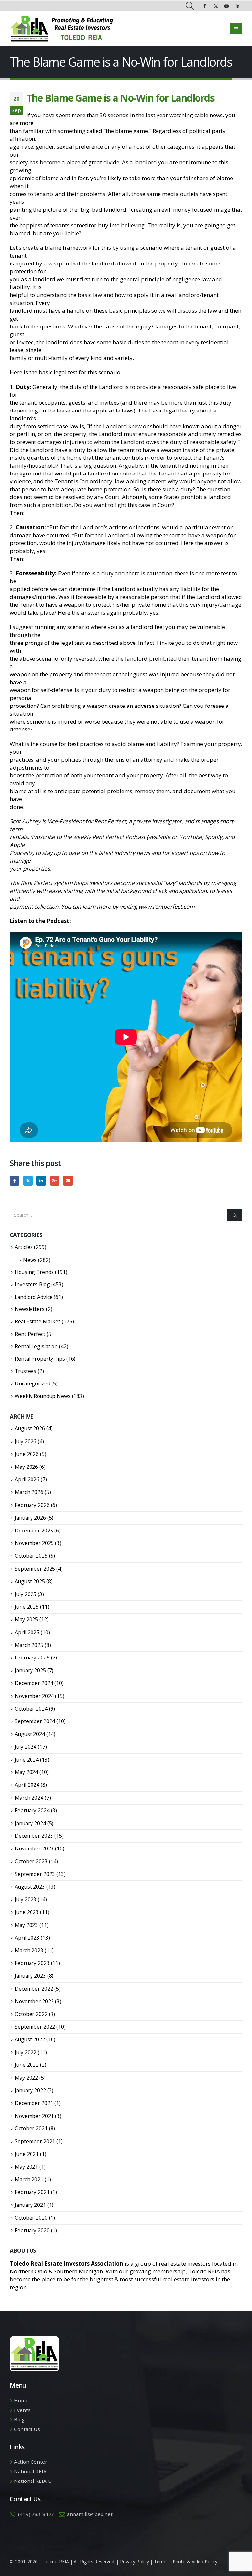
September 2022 (35, 2027)
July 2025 (26, 1594)
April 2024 (27, 1785)
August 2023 (30, 1887)
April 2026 (27, 1479)
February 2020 (32, 2230)
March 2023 (29, 1950)
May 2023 (26, 1925)
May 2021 (26, 2167)
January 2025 (30, 1670)
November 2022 (34, 2001)
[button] (190, 6)
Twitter (28, 1181)
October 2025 (31, 1556)
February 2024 (32, 1810)
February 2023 (32, 1963)
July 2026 (26, 1441)
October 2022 (31, 2014)
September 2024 (35, 1721)
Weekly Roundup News (43, 1396)
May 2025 (26, 1619)
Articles (24, 1247)
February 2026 (32, 1505)
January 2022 (30, 2090)
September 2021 (35, 2141)
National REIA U (33, 2481)
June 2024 (27, 1760)
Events (22, 2410)
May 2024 (26, 1772)
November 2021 (34, 2116)
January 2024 (30, 1823)
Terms (161, 2561)
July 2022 (26, 2052)
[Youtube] (226, 6)
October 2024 (31, 1709)
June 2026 (27, 1454)
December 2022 (34, 1989)
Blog (19, 2419)
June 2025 (27, 1607)
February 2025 (32, 1658)
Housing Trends (34, 1272)
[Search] (235, 1215)
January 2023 (30, 1976)
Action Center (31, 2462)
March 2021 (29, 2179)
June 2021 (27, 2154)
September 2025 (35, 1569)
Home (21, 2400)
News (30, 1260)
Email (68, 1181)
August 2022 (30, 2039)
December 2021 (34, 2103)
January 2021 (30, 2205)
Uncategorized (32, 1383)
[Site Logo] (62, 29)
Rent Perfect (30, 1334)
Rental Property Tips (40, 1359)
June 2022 (27, 2065)
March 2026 (29, 1492)
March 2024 (29, 1798)
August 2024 (30, 1734)
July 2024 (26, 1747)
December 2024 (34, 1683)
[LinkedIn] (237, 6)
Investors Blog (32, 1284)
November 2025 (34, 1543)
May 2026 (26, 1467)
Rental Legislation (36, 1346)
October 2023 (31, 1861)
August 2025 (30, 1581)
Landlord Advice (34, 1297)
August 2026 (30, 1428)
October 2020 (31, 2218)
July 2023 (26, 1899)
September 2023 (35, 1874)
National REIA (30, 2471)
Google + (55, 1181)
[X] (216, 6)
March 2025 (29, 1645)
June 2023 (27, 1912)
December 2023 (34, 1836)
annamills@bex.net (90, 2514)
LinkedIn (41, 1181)
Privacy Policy (135, 2561)
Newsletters (30, 1309)
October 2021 (31, 2128)
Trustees (26, 1371)
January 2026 (30, 1518)
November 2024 (34, 1696)
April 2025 (27, 1632)
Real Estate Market (38, 1321)
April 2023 (27, 1938)
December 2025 (34, 1531)
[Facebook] (205, 6)
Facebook (15, 1181)
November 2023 (34, 1848)
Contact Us (27, 2429)
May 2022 (26, 2078)
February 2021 (32, 2192)
